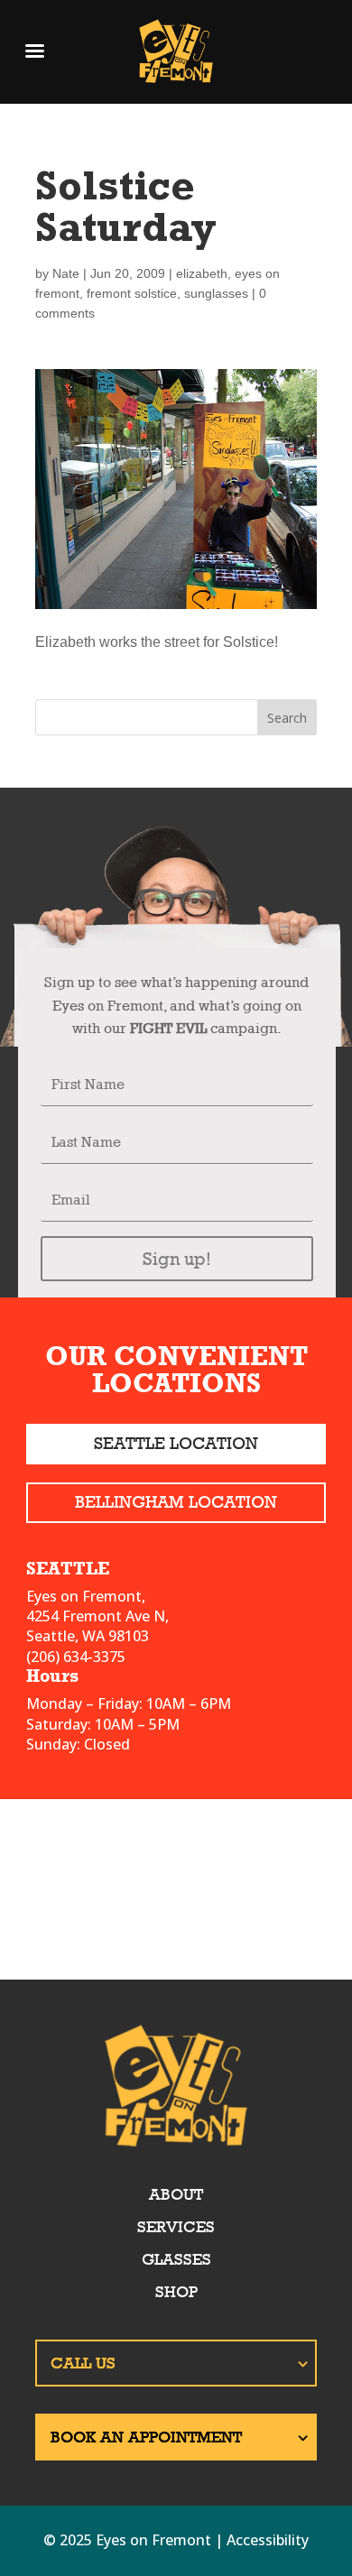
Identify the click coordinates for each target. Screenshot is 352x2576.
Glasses (176, 2259)
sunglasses (216, 293)
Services (176, 2227)
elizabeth (202, 273)
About (176, 2194)
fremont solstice (132, 293)
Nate (66, 273)
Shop (176, 2292)
